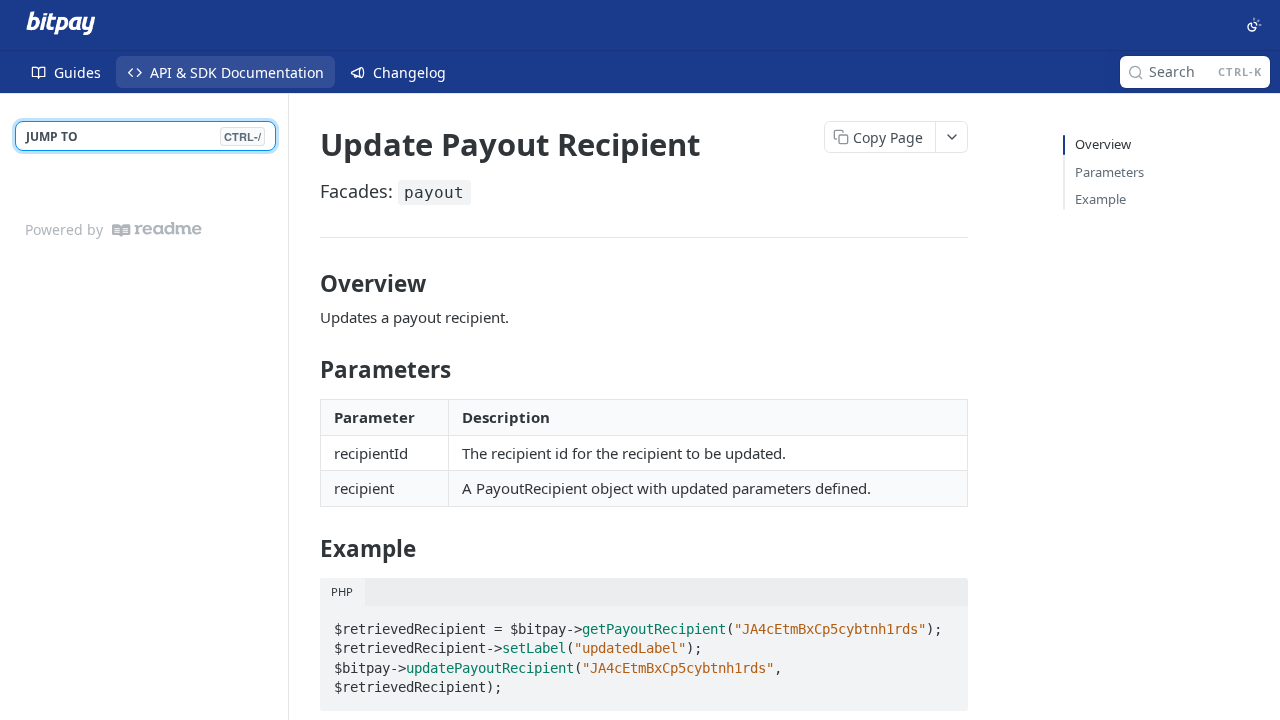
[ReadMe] (157, 229)
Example (1100, 199)
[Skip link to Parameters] (306, 370)
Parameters (1109, 172)
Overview (1103, 144)
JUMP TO (143, 136)
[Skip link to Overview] (306, 284)
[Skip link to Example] (306, 549)
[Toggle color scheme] (1254, 25)
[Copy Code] (944, 623)
